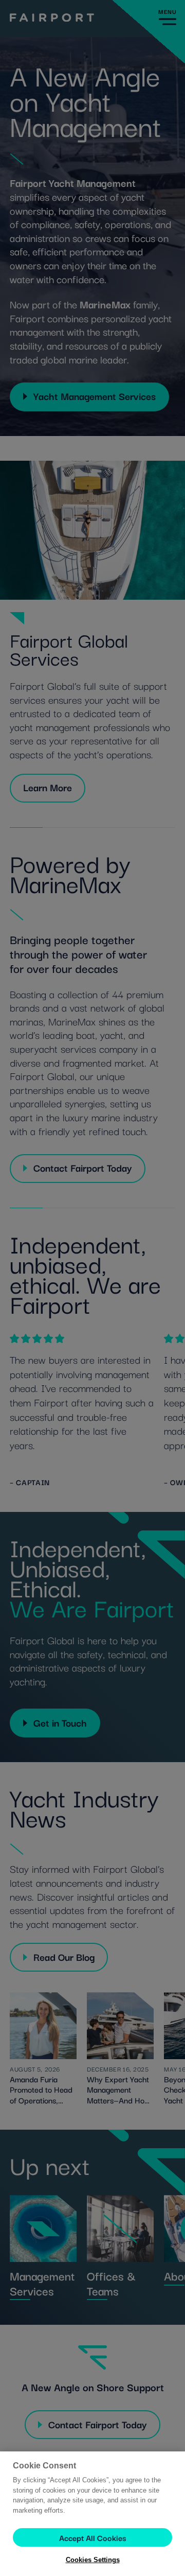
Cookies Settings (93, 2560)
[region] (92, 2514)
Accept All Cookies (92, 2537)
